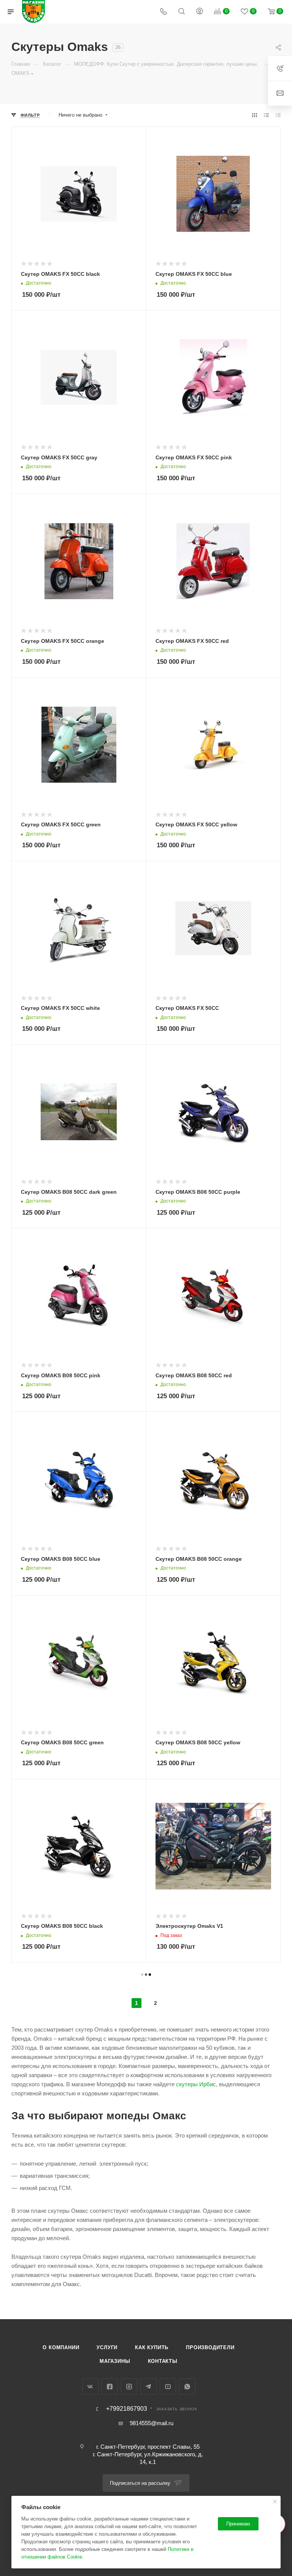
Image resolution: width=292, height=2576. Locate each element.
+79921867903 (127, 2409)
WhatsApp (187, 2387)
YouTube (168, 2387)
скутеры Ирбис (196, 2084)
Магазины (115, 2361)
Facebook (110, 2387)
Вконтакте (90, 2387)
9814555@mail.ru (152, 2423)
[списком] (266, 115)
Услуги (107, 2347)
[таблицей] (278, 115)
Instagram (129, 2387)
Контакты (163, 2361)
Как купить (152, 2347)
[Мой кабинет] (200, 12)
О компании (61, 2347)
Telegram (148, 2387)
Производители (210, 2347)
